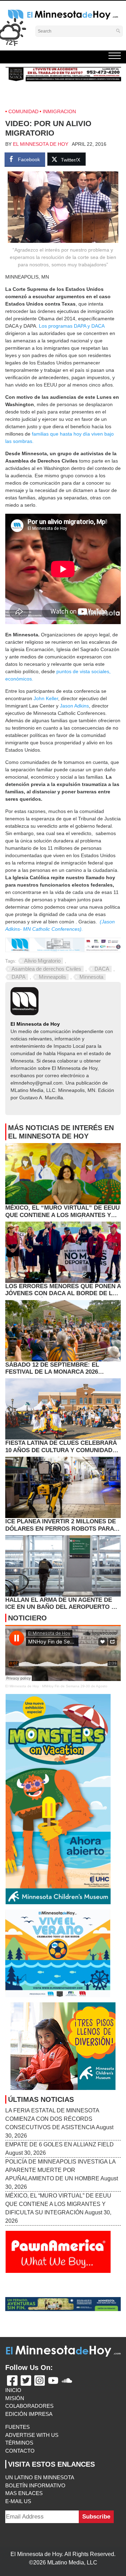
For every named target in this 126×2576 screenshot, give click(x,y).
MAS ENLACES (24, 2493)
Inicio (13, 2390)
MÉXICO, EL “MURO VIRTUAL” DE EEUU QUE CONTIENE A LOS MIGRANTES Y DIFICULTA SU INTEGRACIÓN (58, 2204)
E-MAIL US (18, 2501)
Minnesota (91, 977)
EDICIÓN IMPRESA (29, 2414)
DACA (102, 969)
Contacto (20, 2451)
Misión (15, 2398)
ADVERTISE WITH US (32, 2435)
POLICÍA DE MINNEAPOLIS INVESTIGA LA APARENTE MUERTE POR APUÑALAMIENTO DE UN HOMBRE (60, 2170)
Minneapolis (52, 977)
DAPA (19, 977)
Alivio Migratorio (42, 961)
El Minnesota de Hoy (41, 144)
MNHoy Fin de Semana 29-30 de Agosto (75, 1686)
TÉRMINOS (19, 2443)
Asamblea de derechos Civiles (46, 969)
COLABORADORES (29, 2406)
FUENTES (17, 2427)
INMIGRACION (59, 111)
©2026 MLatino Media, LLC (63, 2563)
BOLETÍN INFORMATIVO (35, 2485)
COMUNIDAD (23, 111)
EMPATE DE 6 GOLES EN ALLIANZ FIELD (59, 2144)
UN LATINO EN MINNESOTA (40, 2477)
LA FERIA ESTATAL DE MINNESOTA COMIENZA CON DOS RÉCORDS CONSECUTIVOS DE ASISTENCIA (52, 2119)
